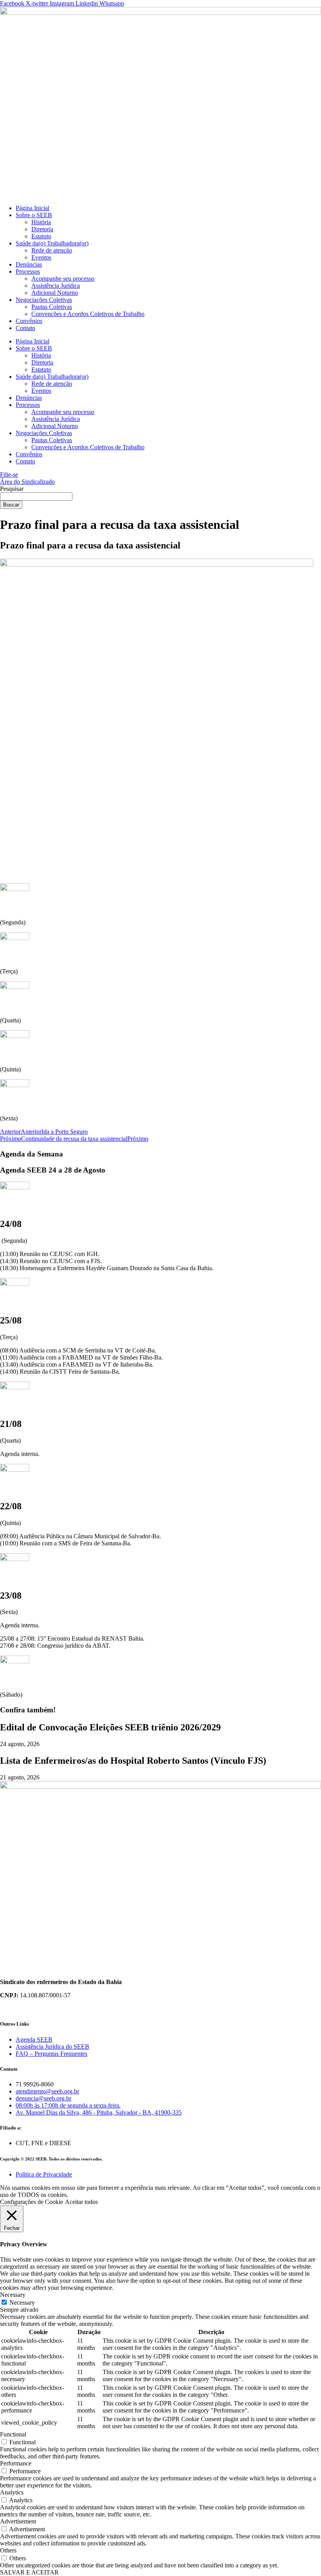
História (41, 222)
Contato (25, 328)
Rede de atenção (52, 250)
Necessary (22, 2303)
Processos (28, 271)
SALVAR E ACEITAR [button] (29, 2572)
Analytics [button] (12, 2492)
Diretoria (42, 229)
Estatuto (41, 236)
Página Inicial (32, 208)
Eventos (41, 257)
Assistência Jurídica (56, 286)
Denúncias (29, 264)
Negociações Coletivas (44, 300)
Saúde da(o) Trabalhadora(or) (52, 243)
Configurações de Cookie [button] (32, 2202)
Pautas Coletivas (52, 307)
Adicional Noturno (55, 293)
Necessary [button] (13, 2295)
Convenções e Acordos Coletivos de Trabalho (88, 314)
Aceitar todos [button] (81, 2202)
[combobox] (36, 497)
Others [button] (8, 2550)
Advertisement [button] (18, 2521)
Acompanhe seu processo (63, 279)
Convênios (29, 321)
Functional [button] (13, 2434)
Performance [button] (16, 2463)
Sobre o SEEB (34, 215)
